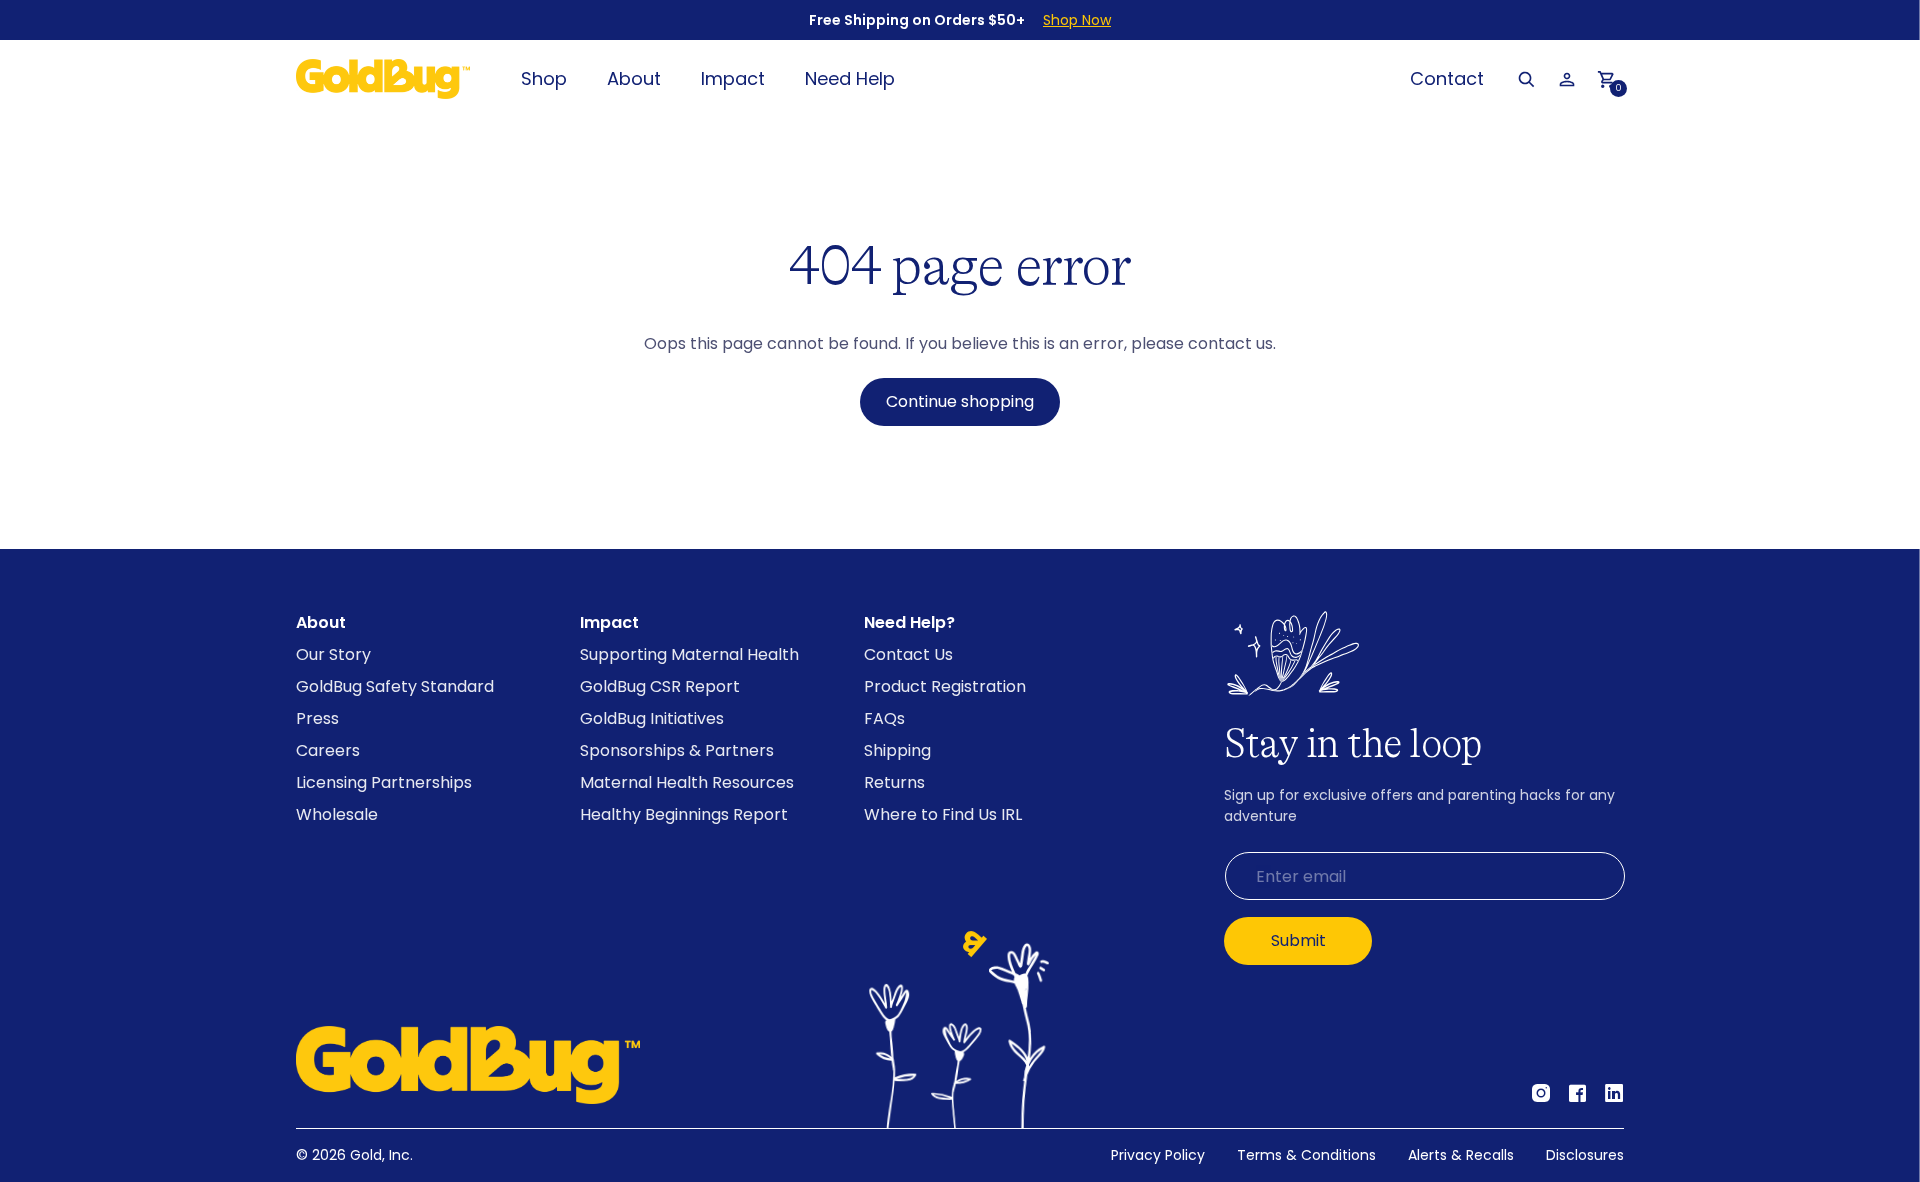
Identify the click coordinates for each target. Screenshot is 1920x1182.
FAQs (884, 718)
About (634, 78)
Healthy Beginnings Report (684, 814)
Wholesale (337, 814)
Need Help (850, 78)
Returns (894, 782)
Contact (1447, 78)
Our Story (333, 654)
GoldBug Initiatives (652, 718)
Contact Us (908, 654)
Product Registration (945, 686)
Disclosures (1585, 1155)
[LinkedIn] (1614, 1094)
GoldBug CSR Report (660, 686)
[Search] (1526, 79)
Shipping (897, 750)
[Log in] (1566, 79)
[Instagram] (1541, 1094)
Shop (544, 78)
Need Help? (909, 622)
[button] (1606, 79)
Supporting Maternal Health (689, 654)
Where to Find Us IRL (943, 814)
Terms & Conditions (1306, 1155)
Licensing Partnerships (384, 782)
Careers (328, 750)
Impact (733, 78)
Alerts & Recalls (1461, 1155)
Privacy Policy (1158, 1155)
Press (317, 718)
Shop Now (1077, 20)
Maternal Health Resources (687, 782)
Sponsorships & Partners (677, 750)
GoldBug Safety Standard (395, 686)
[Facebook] (1577, 1094)
